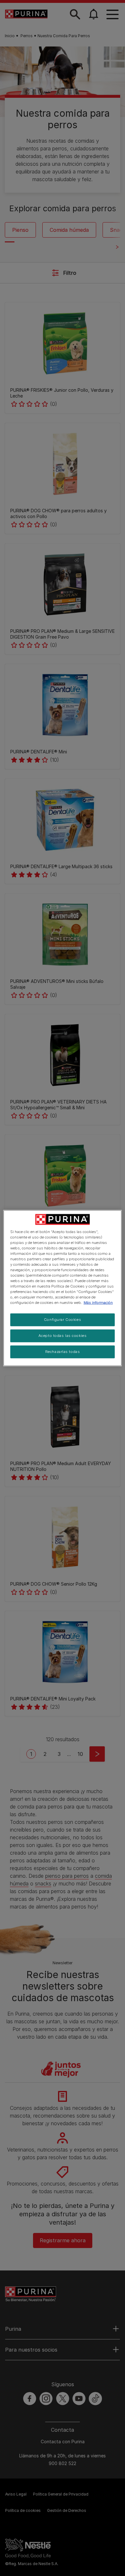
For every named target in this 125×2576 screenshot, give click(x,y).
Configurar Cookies (63, 1320)
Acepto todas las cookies (63, 1336)
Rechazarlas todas (63, 1352)
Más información (98, 1303)
